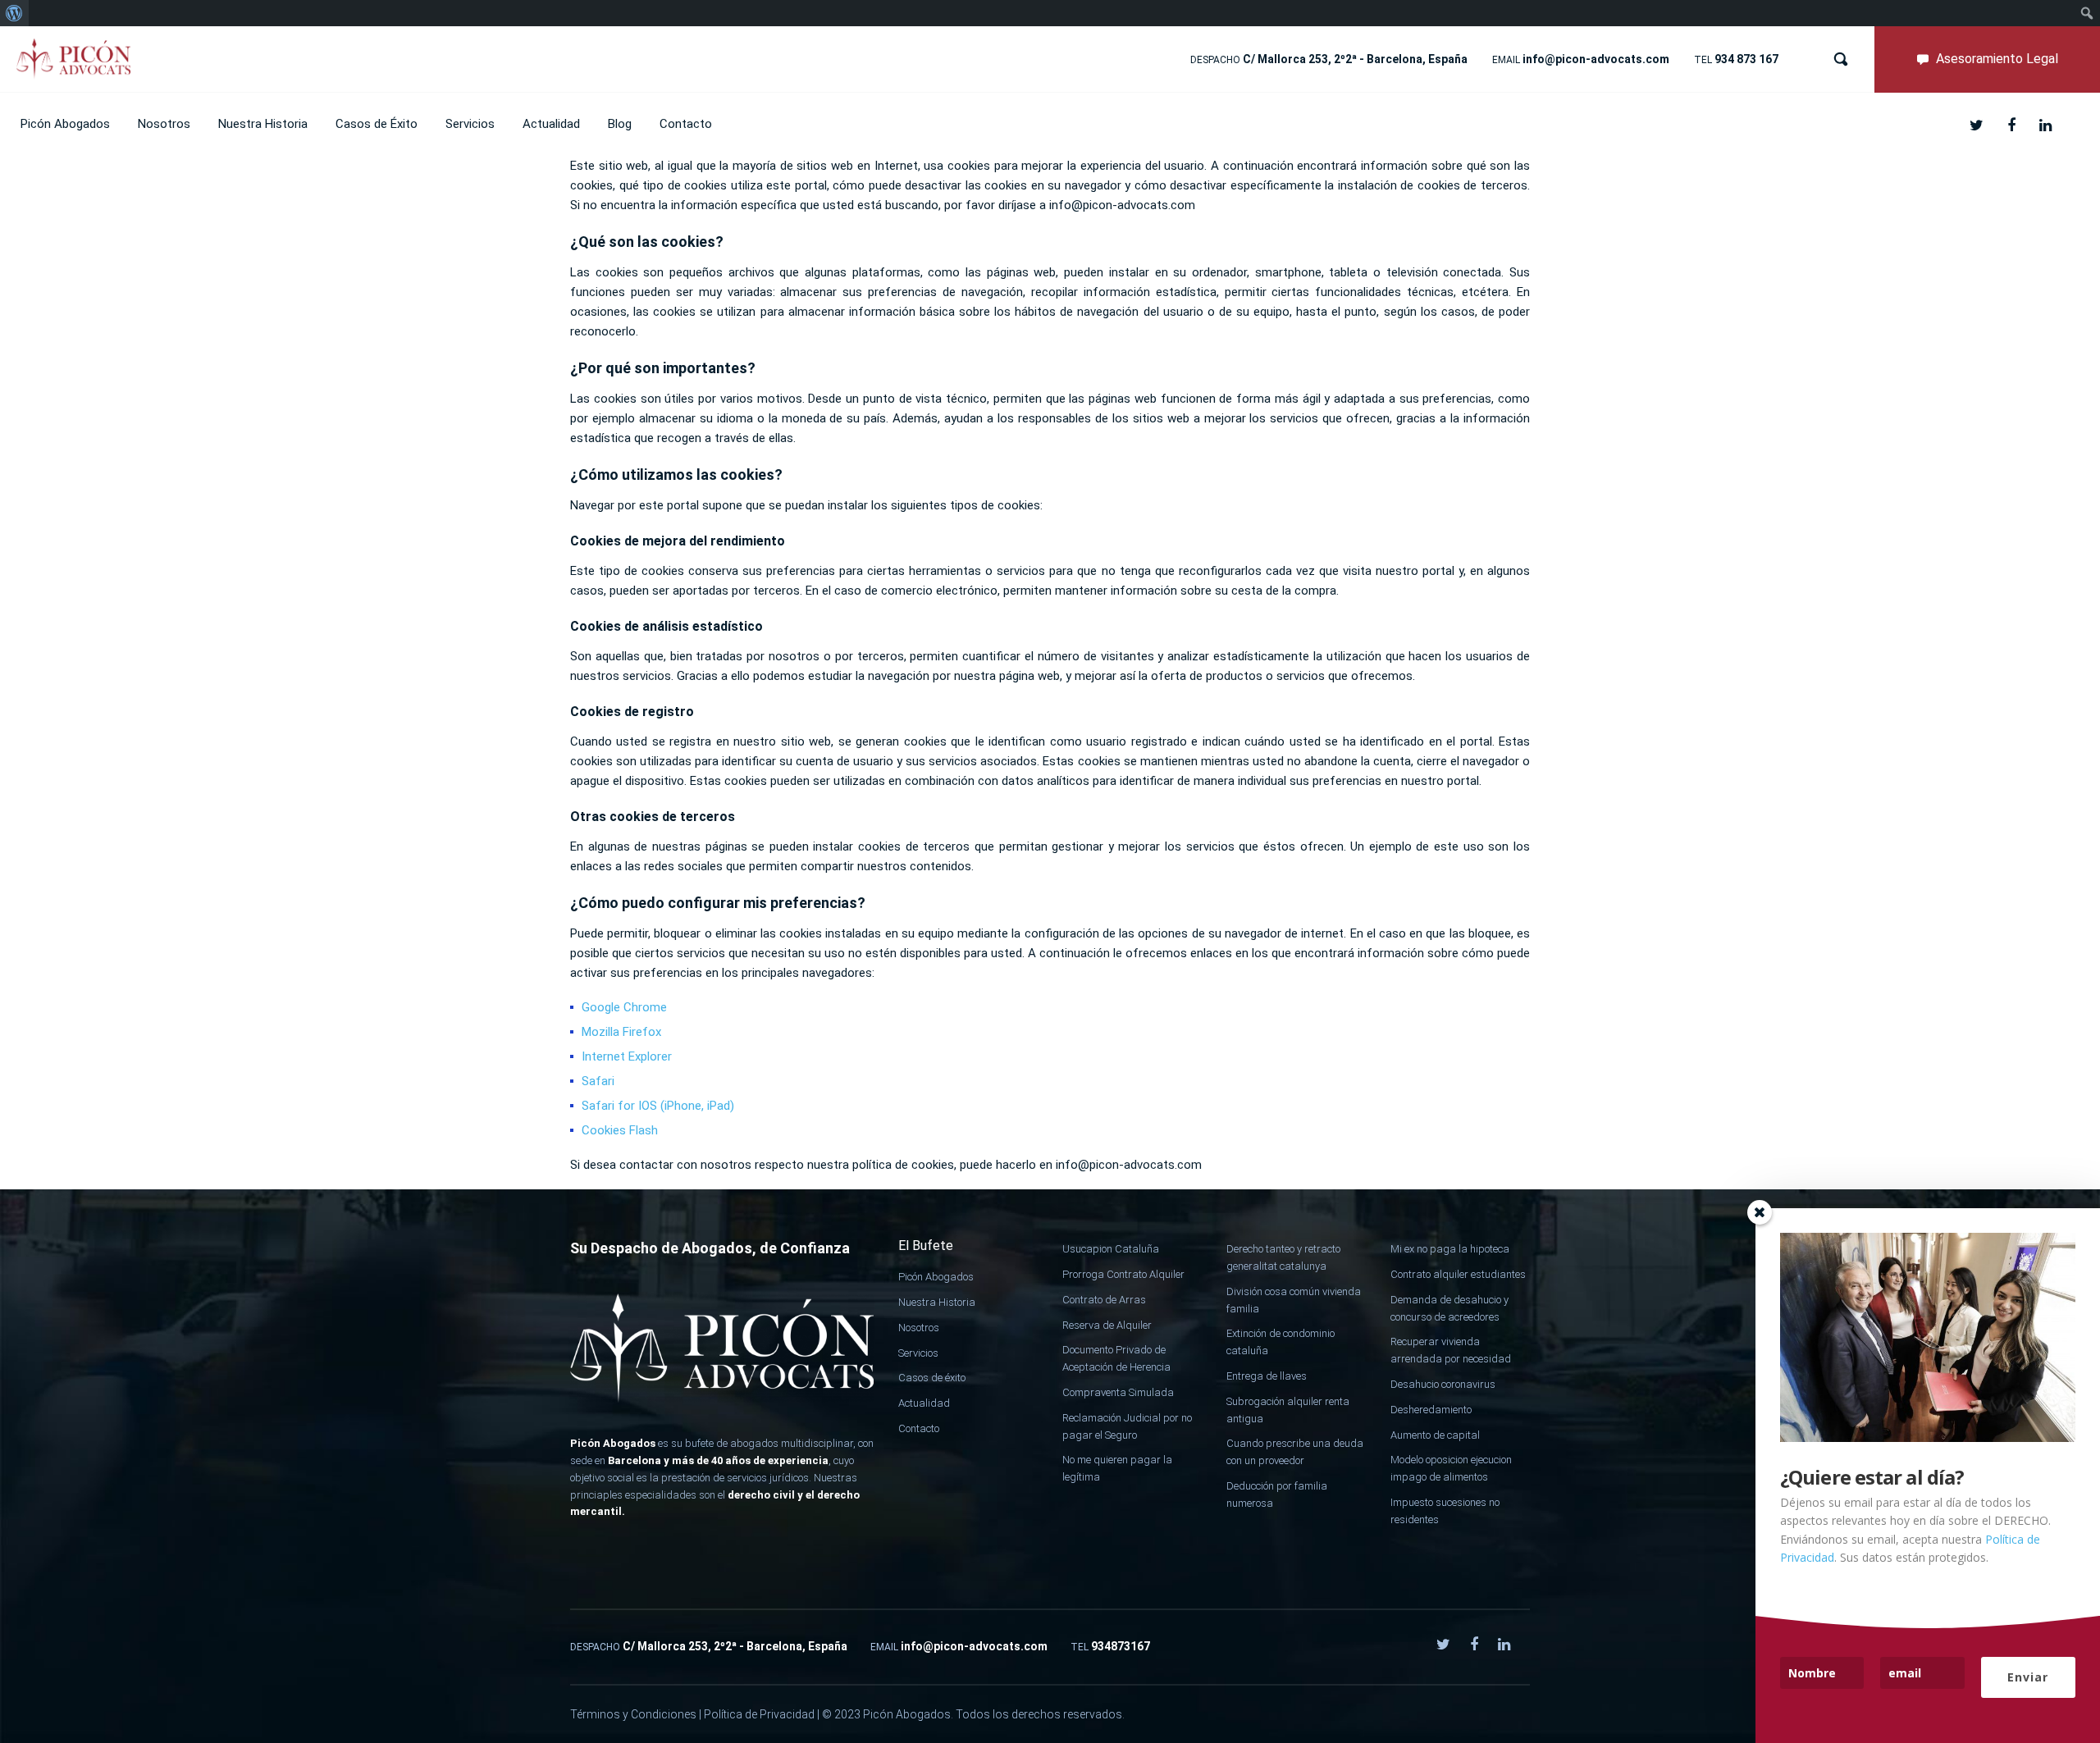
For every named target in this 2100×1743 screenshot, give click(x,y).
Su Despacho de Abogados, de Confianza (710, 1248)
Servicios (918, 1353)
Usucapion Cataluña (1111, 1249)
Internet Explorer (627, 1056)
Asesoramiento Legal (1997, 59)
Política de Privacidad (759, 1714)
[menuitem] (14, 13)
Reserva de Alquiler (1107, 1325)
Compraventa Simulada (1118, 1392)
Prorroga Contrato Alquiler (1123, 1274)
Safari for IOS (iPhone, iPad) (658, 1106)
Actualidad (924, 1403)
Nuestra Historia (937, 1302)
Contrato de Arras (1104, 1300)
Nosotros (919, 1328)
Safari (598, 1081)
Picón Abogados (936, 1277)
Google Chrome (624, 1007)
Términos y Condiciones (633, 1714)
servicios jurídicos (768, 1478)
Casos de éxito (932, 1378)
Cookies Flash (620, 1130)
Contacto (919, 1428)
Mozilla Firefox (621, 1032)
